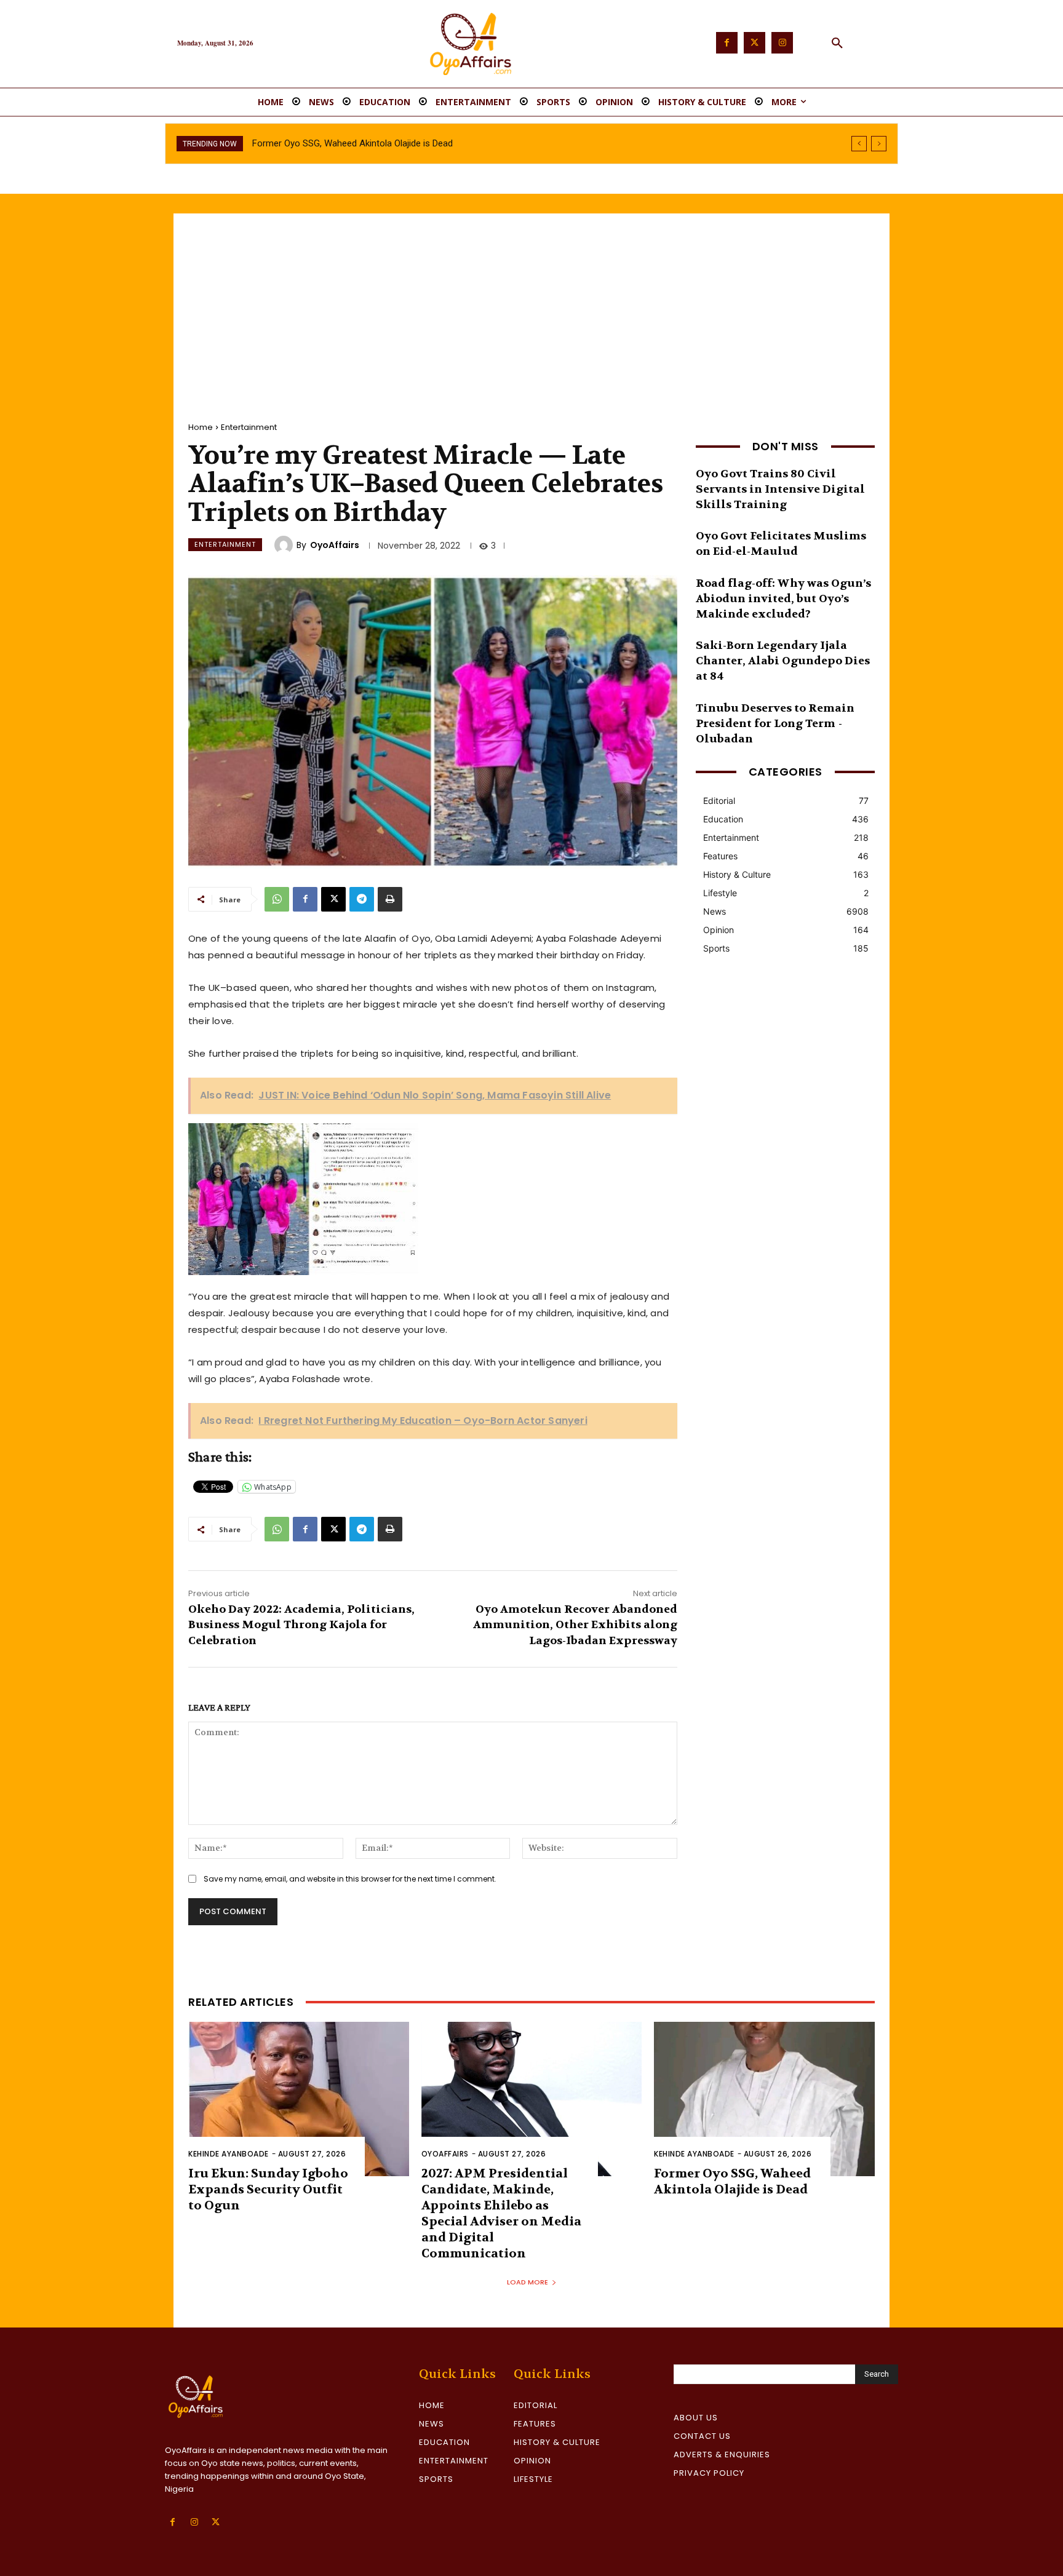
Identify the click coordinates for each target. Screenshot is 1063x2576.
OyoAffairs (335, 545)
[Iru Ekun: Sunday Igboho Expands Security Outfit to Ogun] (299, 2099)
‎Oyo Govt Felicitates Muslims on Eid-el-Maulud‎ (781, 544)
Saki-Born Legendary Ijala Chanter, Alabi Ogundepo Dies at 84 (783, 661)
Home (201, 427)
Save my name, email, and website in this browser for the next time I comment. (350, 1879)
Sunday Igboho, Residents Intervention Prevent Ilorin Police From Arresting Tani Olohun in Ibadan (447, 143)
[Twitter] (754, 43)
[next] (879, 144)
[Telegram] (362, 899)
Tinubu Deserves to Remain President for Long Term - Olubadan (775, 724)
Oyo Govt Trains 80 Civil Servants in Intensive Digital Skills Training (780, 489)
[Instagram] (782, 43)
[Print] (390, 899)
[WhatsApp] (277, 899)
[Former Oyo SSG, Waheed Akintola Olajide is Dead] (764, 2099)
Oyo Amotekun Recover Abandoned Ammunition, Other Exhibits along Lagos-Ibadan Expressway (575, 1625)
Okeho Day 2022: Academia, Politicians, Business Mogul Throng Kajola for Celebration (301, 1625)
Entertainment (249, 427)
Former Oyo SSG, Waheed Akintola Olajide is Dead (732, 2181)
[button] (837, 44)
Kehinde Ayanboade (229, 2154)
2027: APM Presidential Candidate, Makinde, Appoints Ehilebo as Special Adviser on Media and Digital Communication (501, 2213)
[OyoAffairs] (285, 545)
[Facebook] (727, 43)
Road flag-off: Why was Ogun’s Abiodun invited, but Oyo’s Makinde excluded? (783, 599)
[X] (333, 899)
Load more (528, 2282)
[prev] (859, 144)
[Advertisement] (531, 306)
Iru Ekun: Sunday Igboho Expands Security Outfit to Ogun (268, 2189)
